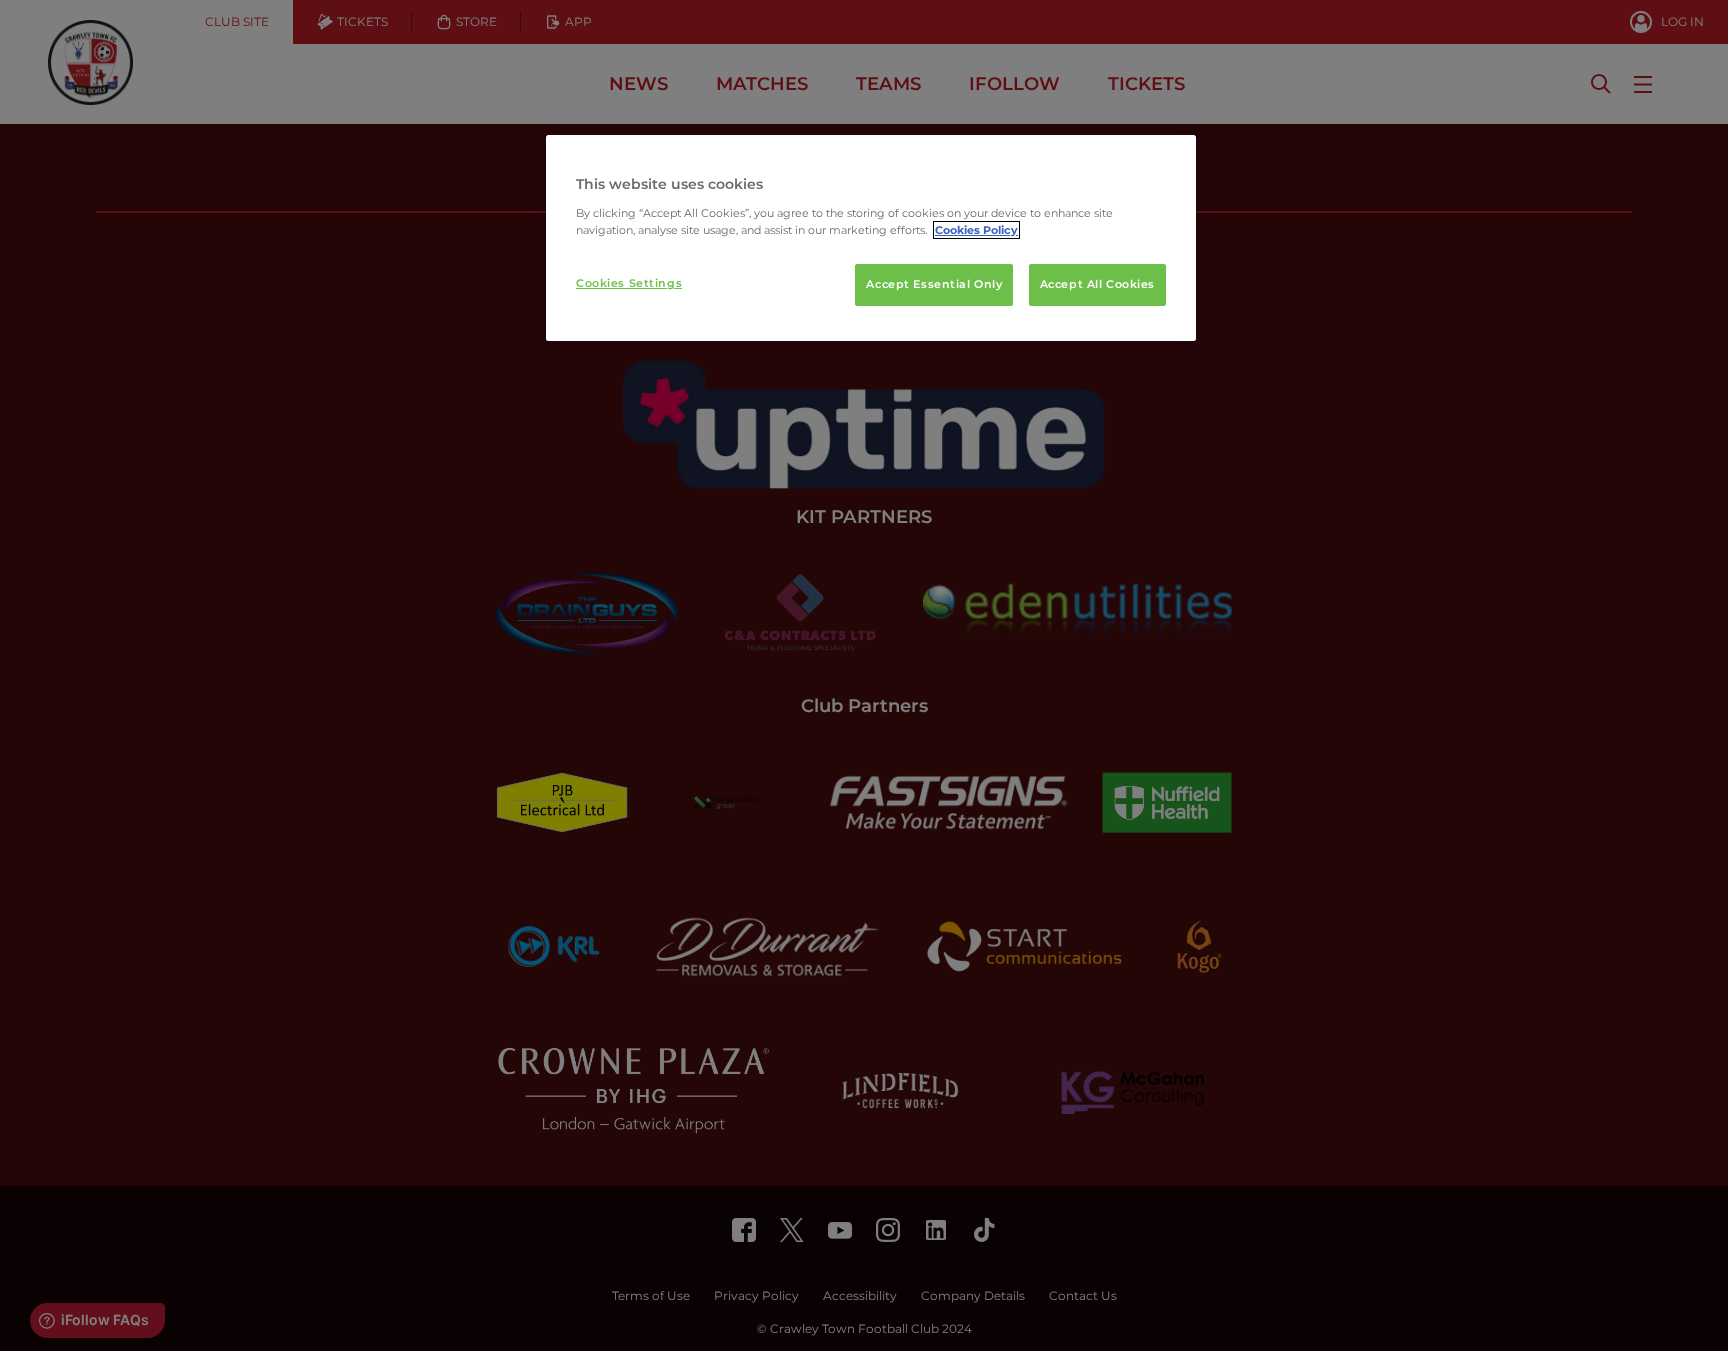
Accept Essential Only (934, 284)
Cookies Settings (629, 283)
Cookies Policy (976, 230)
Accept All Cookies (1097, 284)
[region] (871, 238)
